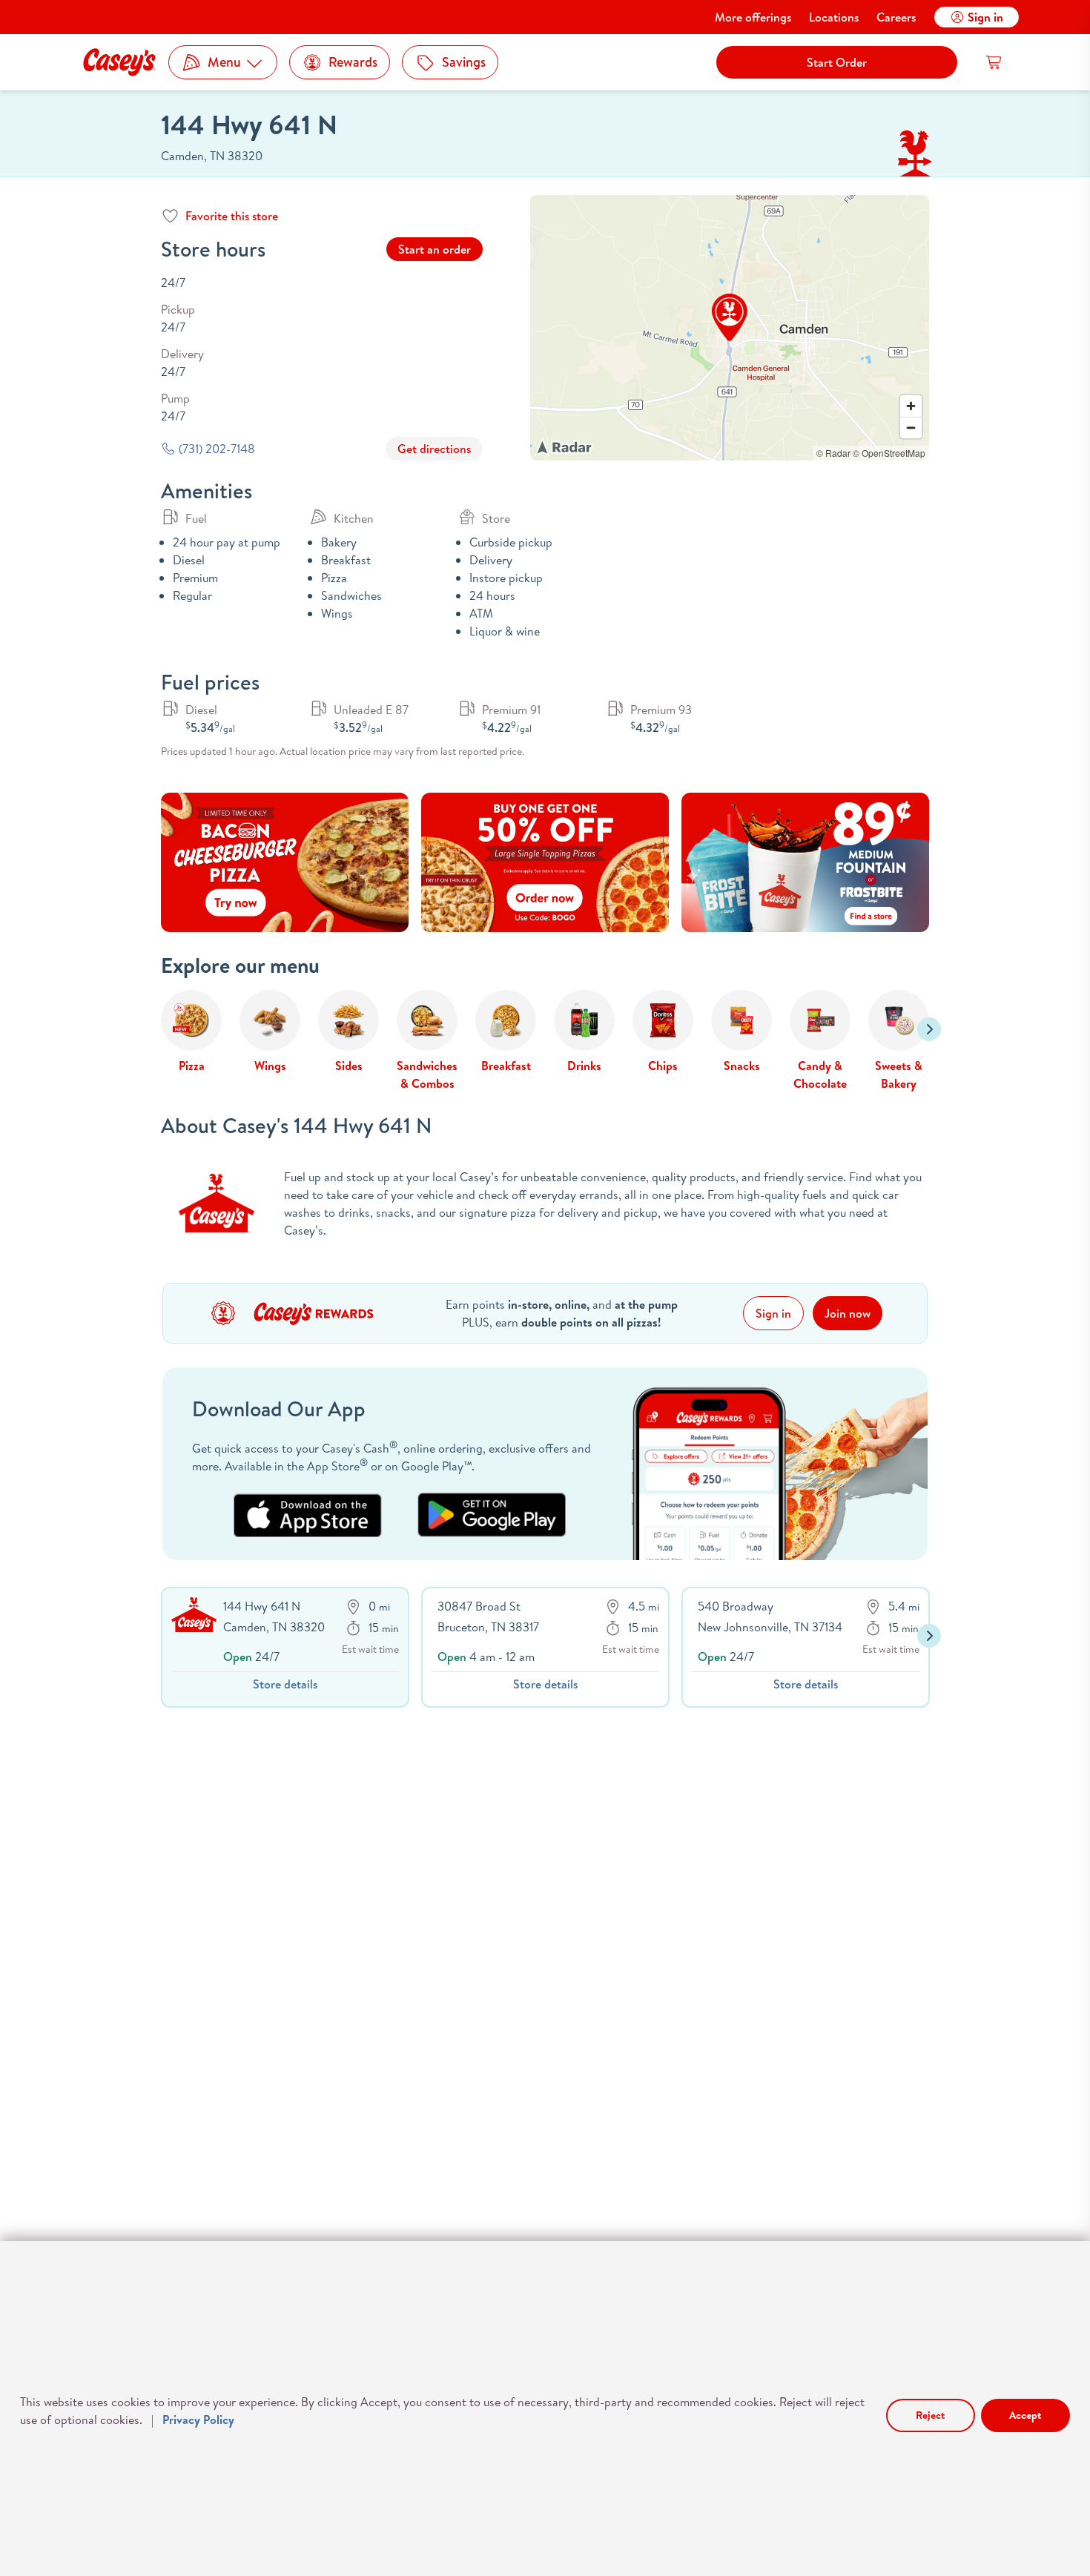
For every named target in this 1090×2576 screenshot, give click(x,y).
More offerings (753, 17)
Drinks (584, 1066)
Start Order (837, 62)
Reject (930, 2415)
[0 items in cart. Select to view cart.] (994, 62)
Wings (270, 1066)
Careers (896, 17)
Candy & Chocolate (820, 1074)
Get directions (434, 449)
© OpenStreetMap (889, 453)
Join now (848, 1313)
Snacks (742, 1066)
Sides (349, 1066)
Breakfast (506, 1066)
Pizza (192, 1066)
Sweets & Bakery (899, 1074)
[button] (730, 317)
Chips (663, 1066)
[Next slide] (929, 1029)
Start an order (435, 249)
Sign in (985, 17)
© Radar (833, 453)
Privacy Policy (198, 2420)
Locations (834, 17)
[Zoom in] (911, 406)
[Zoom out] (911, 427)
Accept (1025, 2415)
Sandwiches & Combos (427, 1074)
